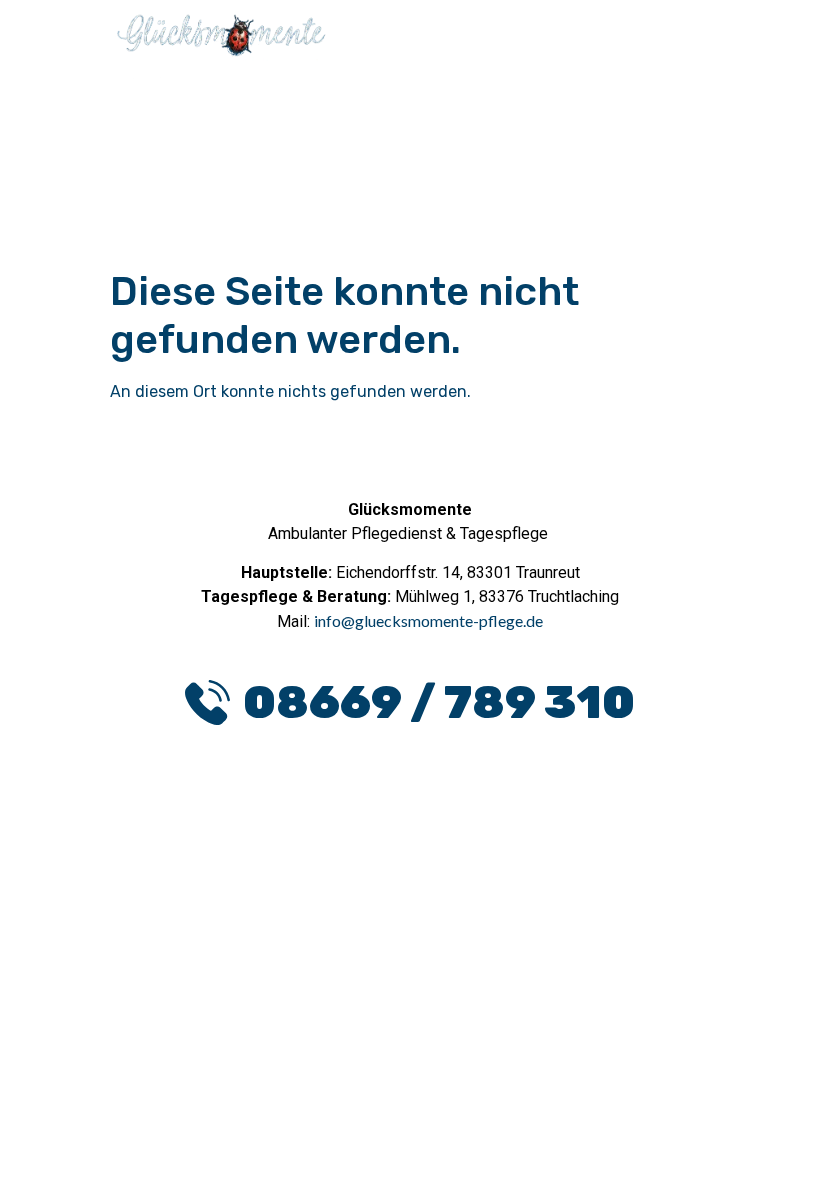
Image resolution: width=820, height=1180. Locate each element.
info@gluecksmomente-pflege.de (428, 620)
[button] (610, 49)
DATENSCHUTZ (327, 926)
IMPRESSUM (485, 926)
